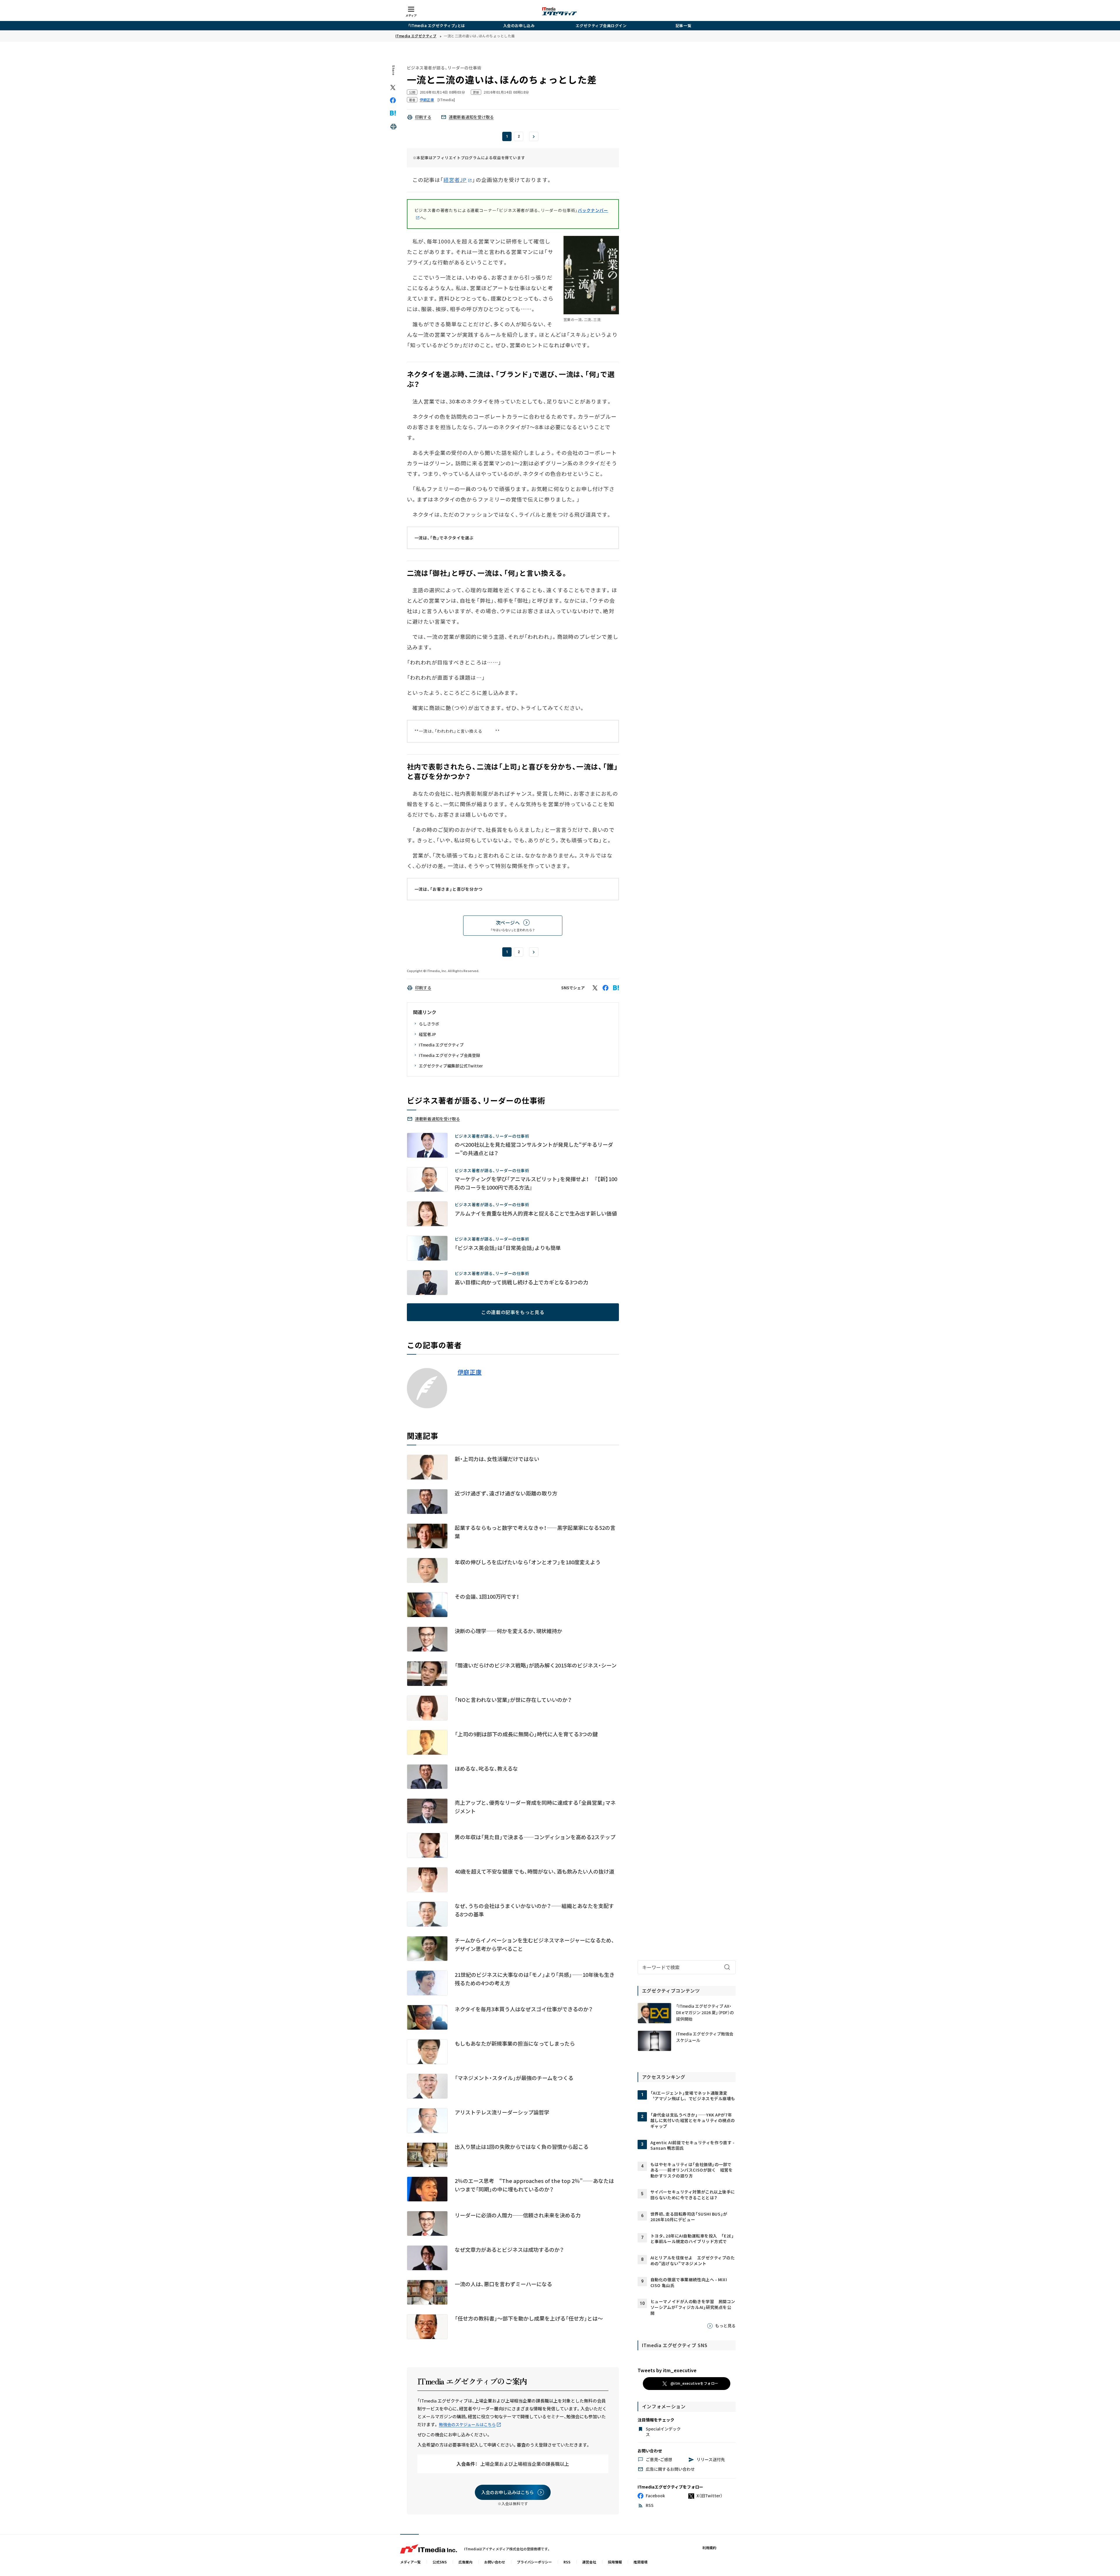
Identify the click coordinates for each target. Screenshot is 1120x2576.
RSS (567, 2562)
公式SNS (440, 2562)
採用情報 (615, 2562)
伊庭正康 (470, 1372)
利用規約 (709, 2548)
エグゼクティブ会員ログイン (601, 26)
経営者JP (455, 180)
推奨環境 (640, 2562)
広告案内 (466, 2562)
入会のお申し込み (519, 26)
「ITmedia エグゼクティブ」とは (437, 26)
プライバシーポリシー (534, 2562)
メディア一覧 (411, 2562)
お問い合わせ (495, 2562)
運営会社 (589, 2562)
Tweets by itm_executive (667, 2370)
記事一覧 (683, 26)
